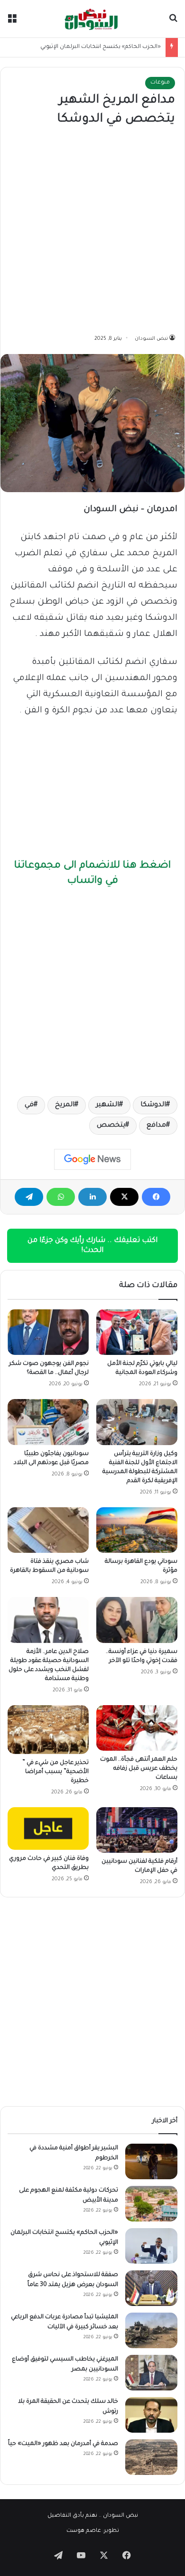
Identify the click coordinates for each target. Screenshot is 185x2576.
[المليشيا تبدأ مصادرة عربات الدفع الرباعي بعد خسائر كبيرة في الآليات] (151, 2330)
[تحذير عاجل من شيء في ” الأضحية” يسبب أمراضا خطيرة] (48, 1730)
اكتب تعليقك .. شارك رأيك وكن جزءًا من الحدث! (92, 1246)
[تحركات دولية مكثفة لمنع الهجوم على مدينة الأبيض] (151, 2204)
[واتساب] (61, 1197)
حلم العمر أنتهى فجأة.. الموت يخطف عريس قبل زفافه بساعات (139, 1769)
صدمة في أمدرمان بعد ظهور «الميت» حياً (63, 2444)
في (29, 1105)
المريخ (65, 1105)
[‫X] (124, 1197)
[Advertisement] (92, 231)
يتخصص (111, 1126)
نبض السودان (151, 339)
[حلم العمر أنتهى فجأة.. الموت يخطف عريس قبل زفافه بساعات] (137, 1728)
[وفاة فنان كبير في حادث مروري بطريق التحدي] (48, 1829)
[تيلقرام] (29, 1197)
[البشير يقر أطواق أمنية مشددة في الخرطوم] (151, 2161)
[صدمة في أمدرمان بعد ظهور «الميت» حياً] (151, 2457)
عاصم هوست (84, 2531)
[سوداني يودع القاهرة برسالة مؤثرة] (137, 1530)
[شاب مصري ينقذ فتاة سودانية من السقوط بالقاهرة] (48, 1530)
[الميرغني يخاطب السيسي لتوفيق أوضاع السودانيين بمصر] (151, 2373)
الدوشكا (153, 1105)
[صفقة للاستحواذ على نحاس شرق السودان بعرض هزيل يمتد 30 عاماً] (151, 2288)
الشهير (107, 1105)
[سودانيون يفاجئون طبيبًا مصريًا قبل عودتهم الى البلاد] (48, 1422)
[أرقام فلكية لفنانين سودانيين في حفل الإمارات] (137, 1830)
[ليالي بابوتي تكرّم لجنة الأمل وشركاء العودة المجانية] (137, 1332)
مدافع (156, 1126)
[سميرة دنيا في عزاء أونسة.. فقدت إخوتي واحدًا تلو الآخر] (137, 1620)
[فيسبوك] (156, 1197)
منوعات (160, 83)
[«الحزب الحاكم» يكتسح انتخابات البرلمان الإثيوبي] (151, 2246)
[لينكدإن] (92, 1197)
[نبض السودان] (92, 19)
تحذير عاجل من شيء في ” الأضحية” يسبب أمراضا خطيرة (55, 1772)
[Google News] (92, 1159)
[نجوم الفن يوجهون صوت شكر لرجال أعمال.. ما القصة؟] (48, 1332)
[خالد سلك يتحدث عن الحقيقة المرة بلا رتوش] (151, 2415)
